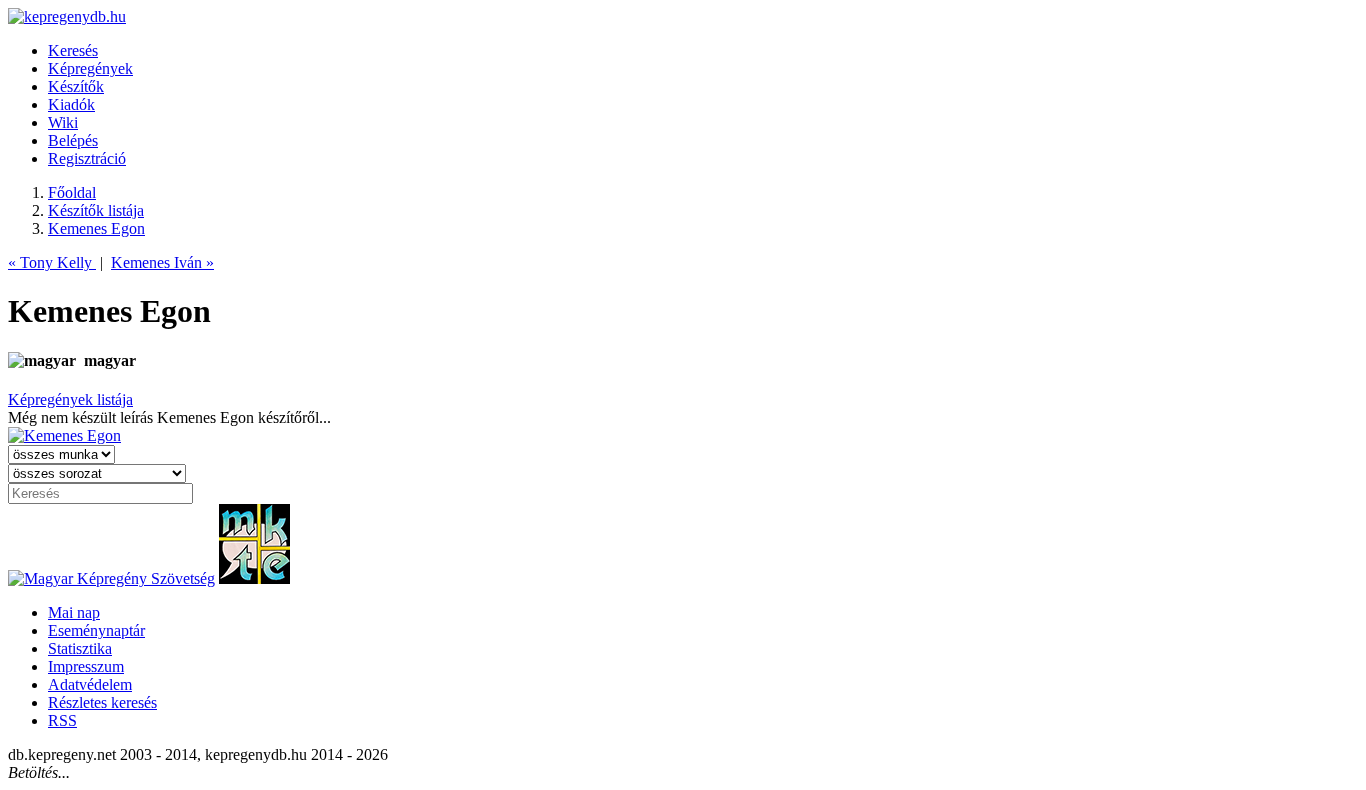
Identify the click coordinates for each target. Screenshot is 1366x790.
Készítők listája (96, 210)
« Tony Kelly (52, 262)
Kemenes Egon (96, 228)
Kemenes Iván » (162, 262)
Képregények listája (70, 399)
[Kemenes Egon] (64, 435)
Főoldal (72, 192)
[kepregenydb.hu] (67, 16)
